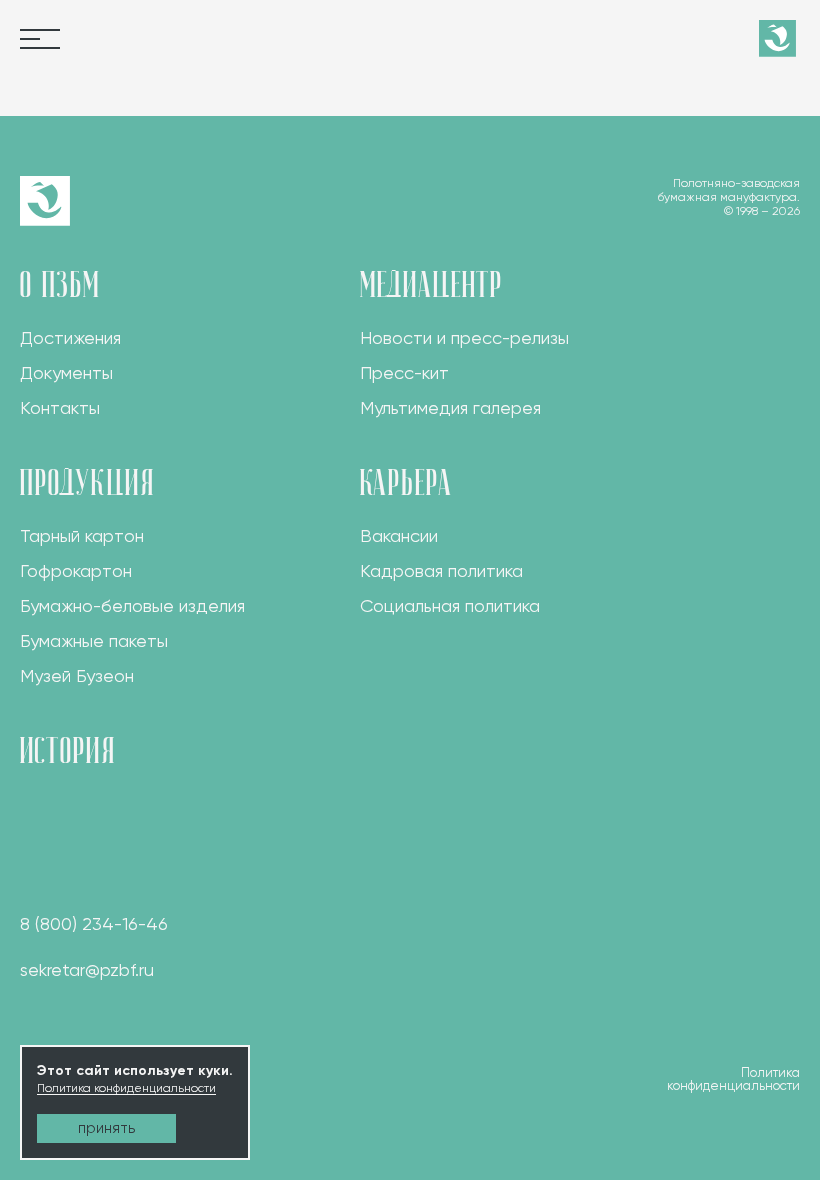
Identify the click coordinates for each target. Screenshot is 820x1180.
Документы (66, 372)
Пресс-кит (404, 372)
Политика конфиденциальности (126, 1088)
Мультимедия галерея (450, 407)
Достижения (70, 337)
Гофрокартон (76, 570)
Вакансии (399, 535)
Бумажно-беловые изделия (132, 605)
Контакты (60, 407)
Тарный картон (82, 535)
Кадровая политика (441, 570)
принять (106, 1128)
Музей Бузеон (77, 675)
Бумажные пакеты (94, 640)
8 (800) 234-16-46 (94, 923)
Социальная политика (450, 605)
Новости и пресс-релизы (464, 337)
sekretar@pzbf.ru (87, 969)
